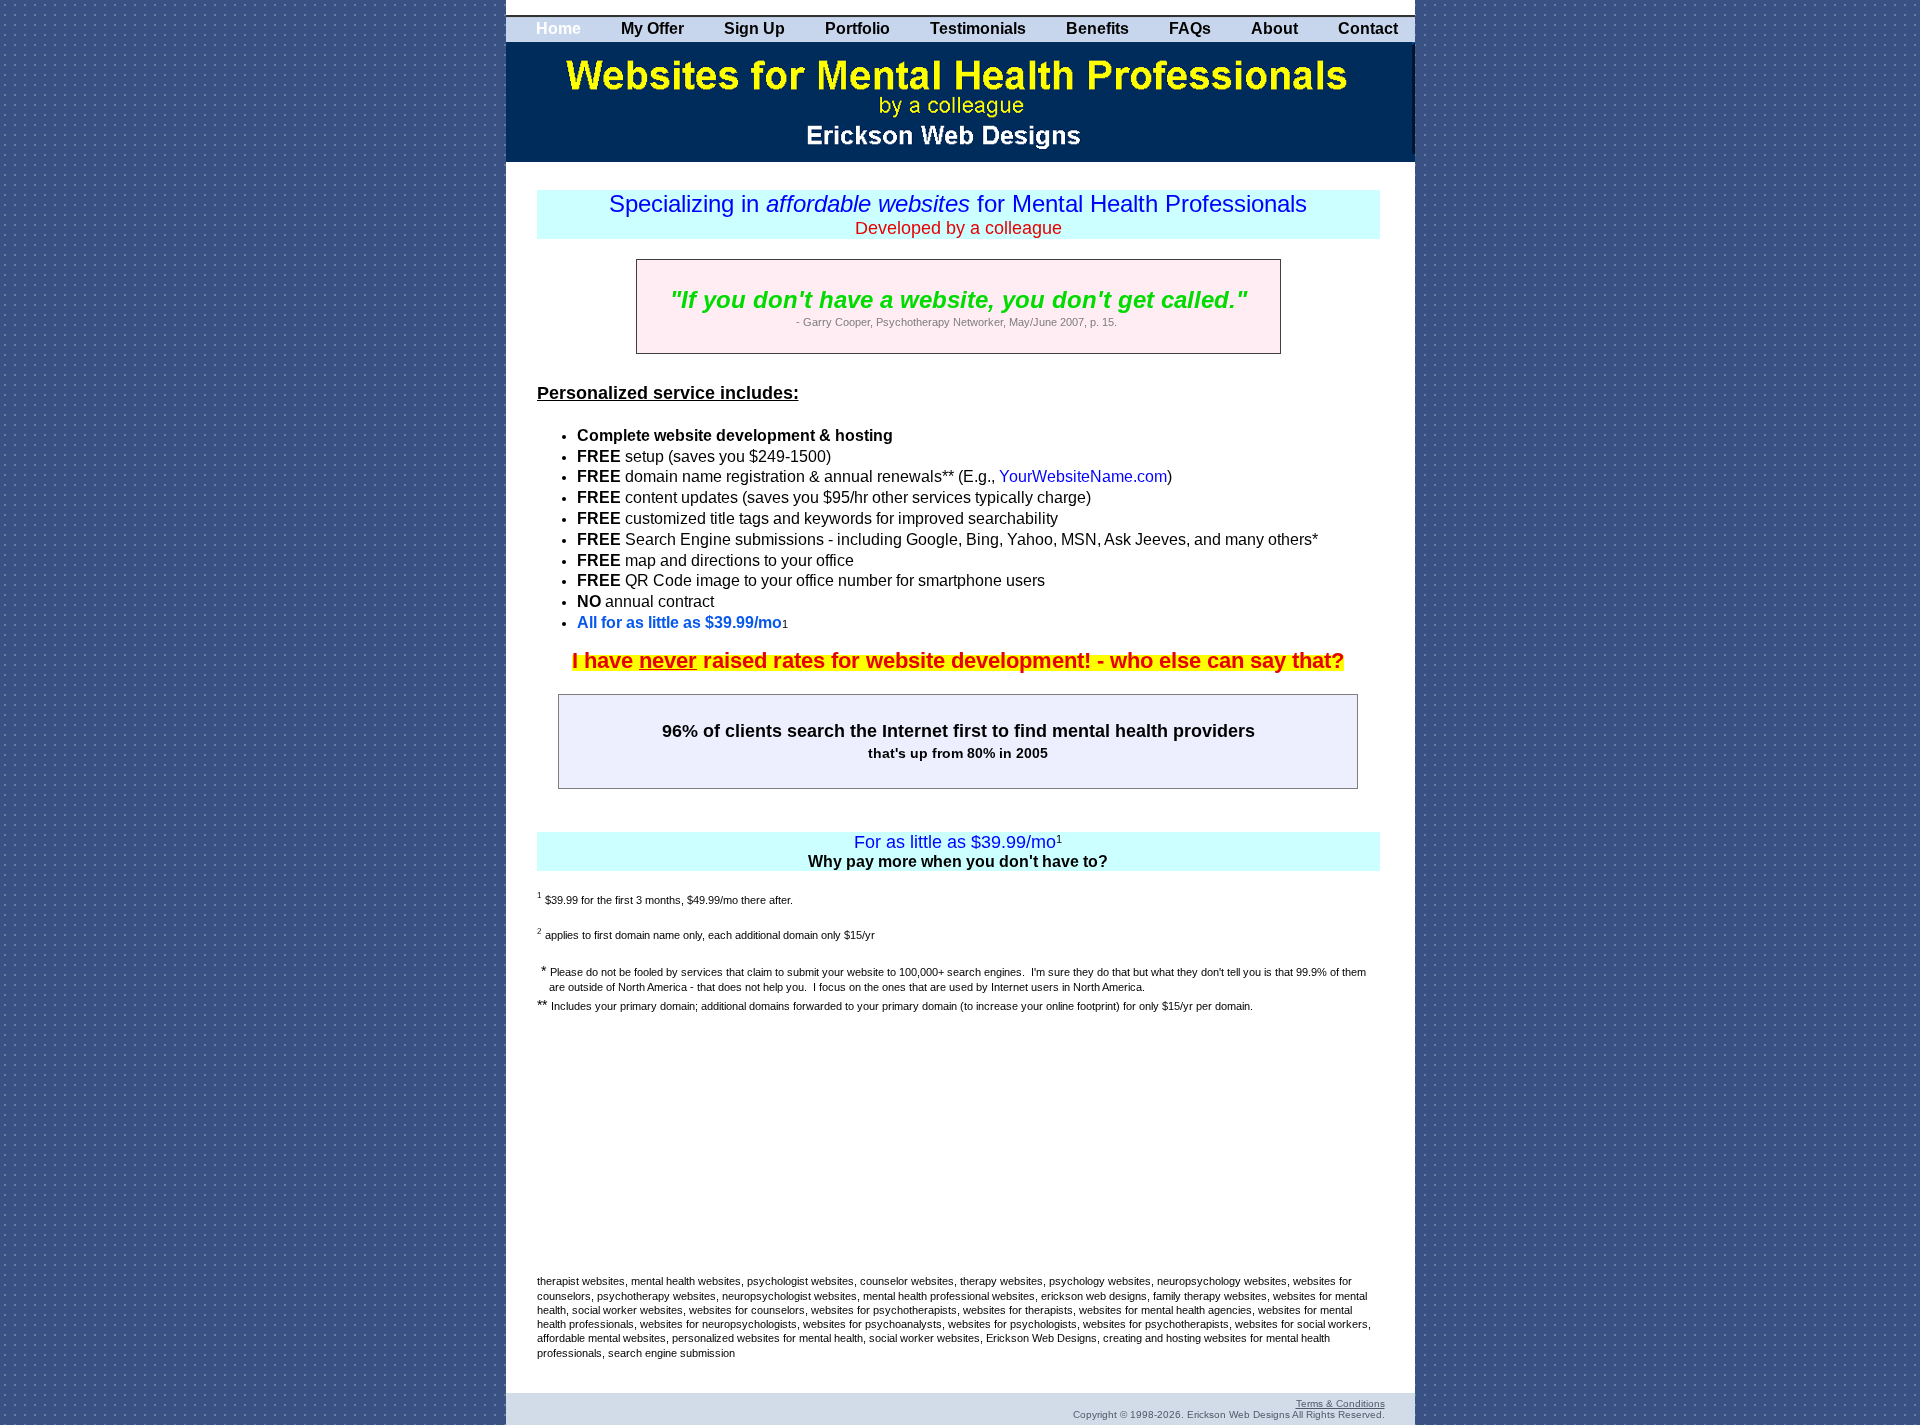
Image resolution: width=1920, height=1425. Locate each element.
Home (558, 28)
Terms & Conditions (1340, 1403)
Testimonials (978, 28)
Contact (1368, 28)
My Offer (652, 28)
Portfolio (857, 28)
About (1274, 28)
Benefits (1097, 28)
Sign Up (754, 28)
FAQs (1190, 28)
